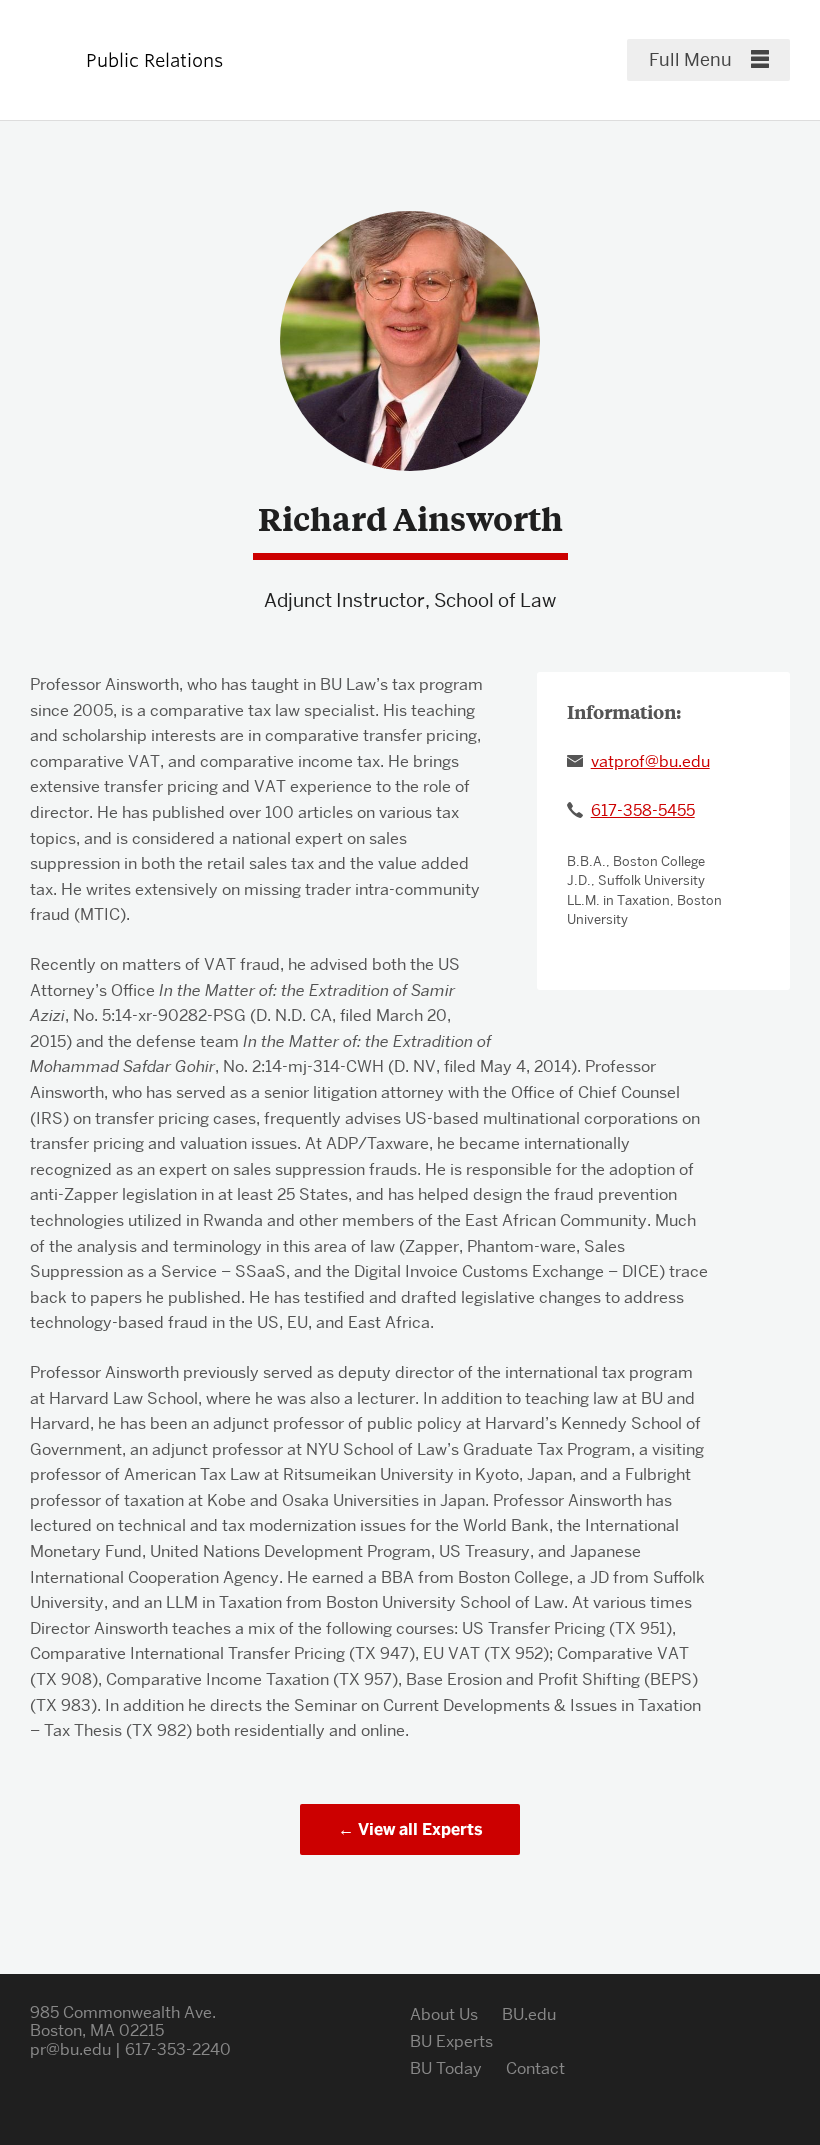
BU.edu (529, 2014)
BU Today (446, 2068)
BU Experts (451, 2041)
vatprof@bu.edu (650, 761)
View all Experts (420, 1829)
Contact (535, 2068)
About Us (444, 2014)
